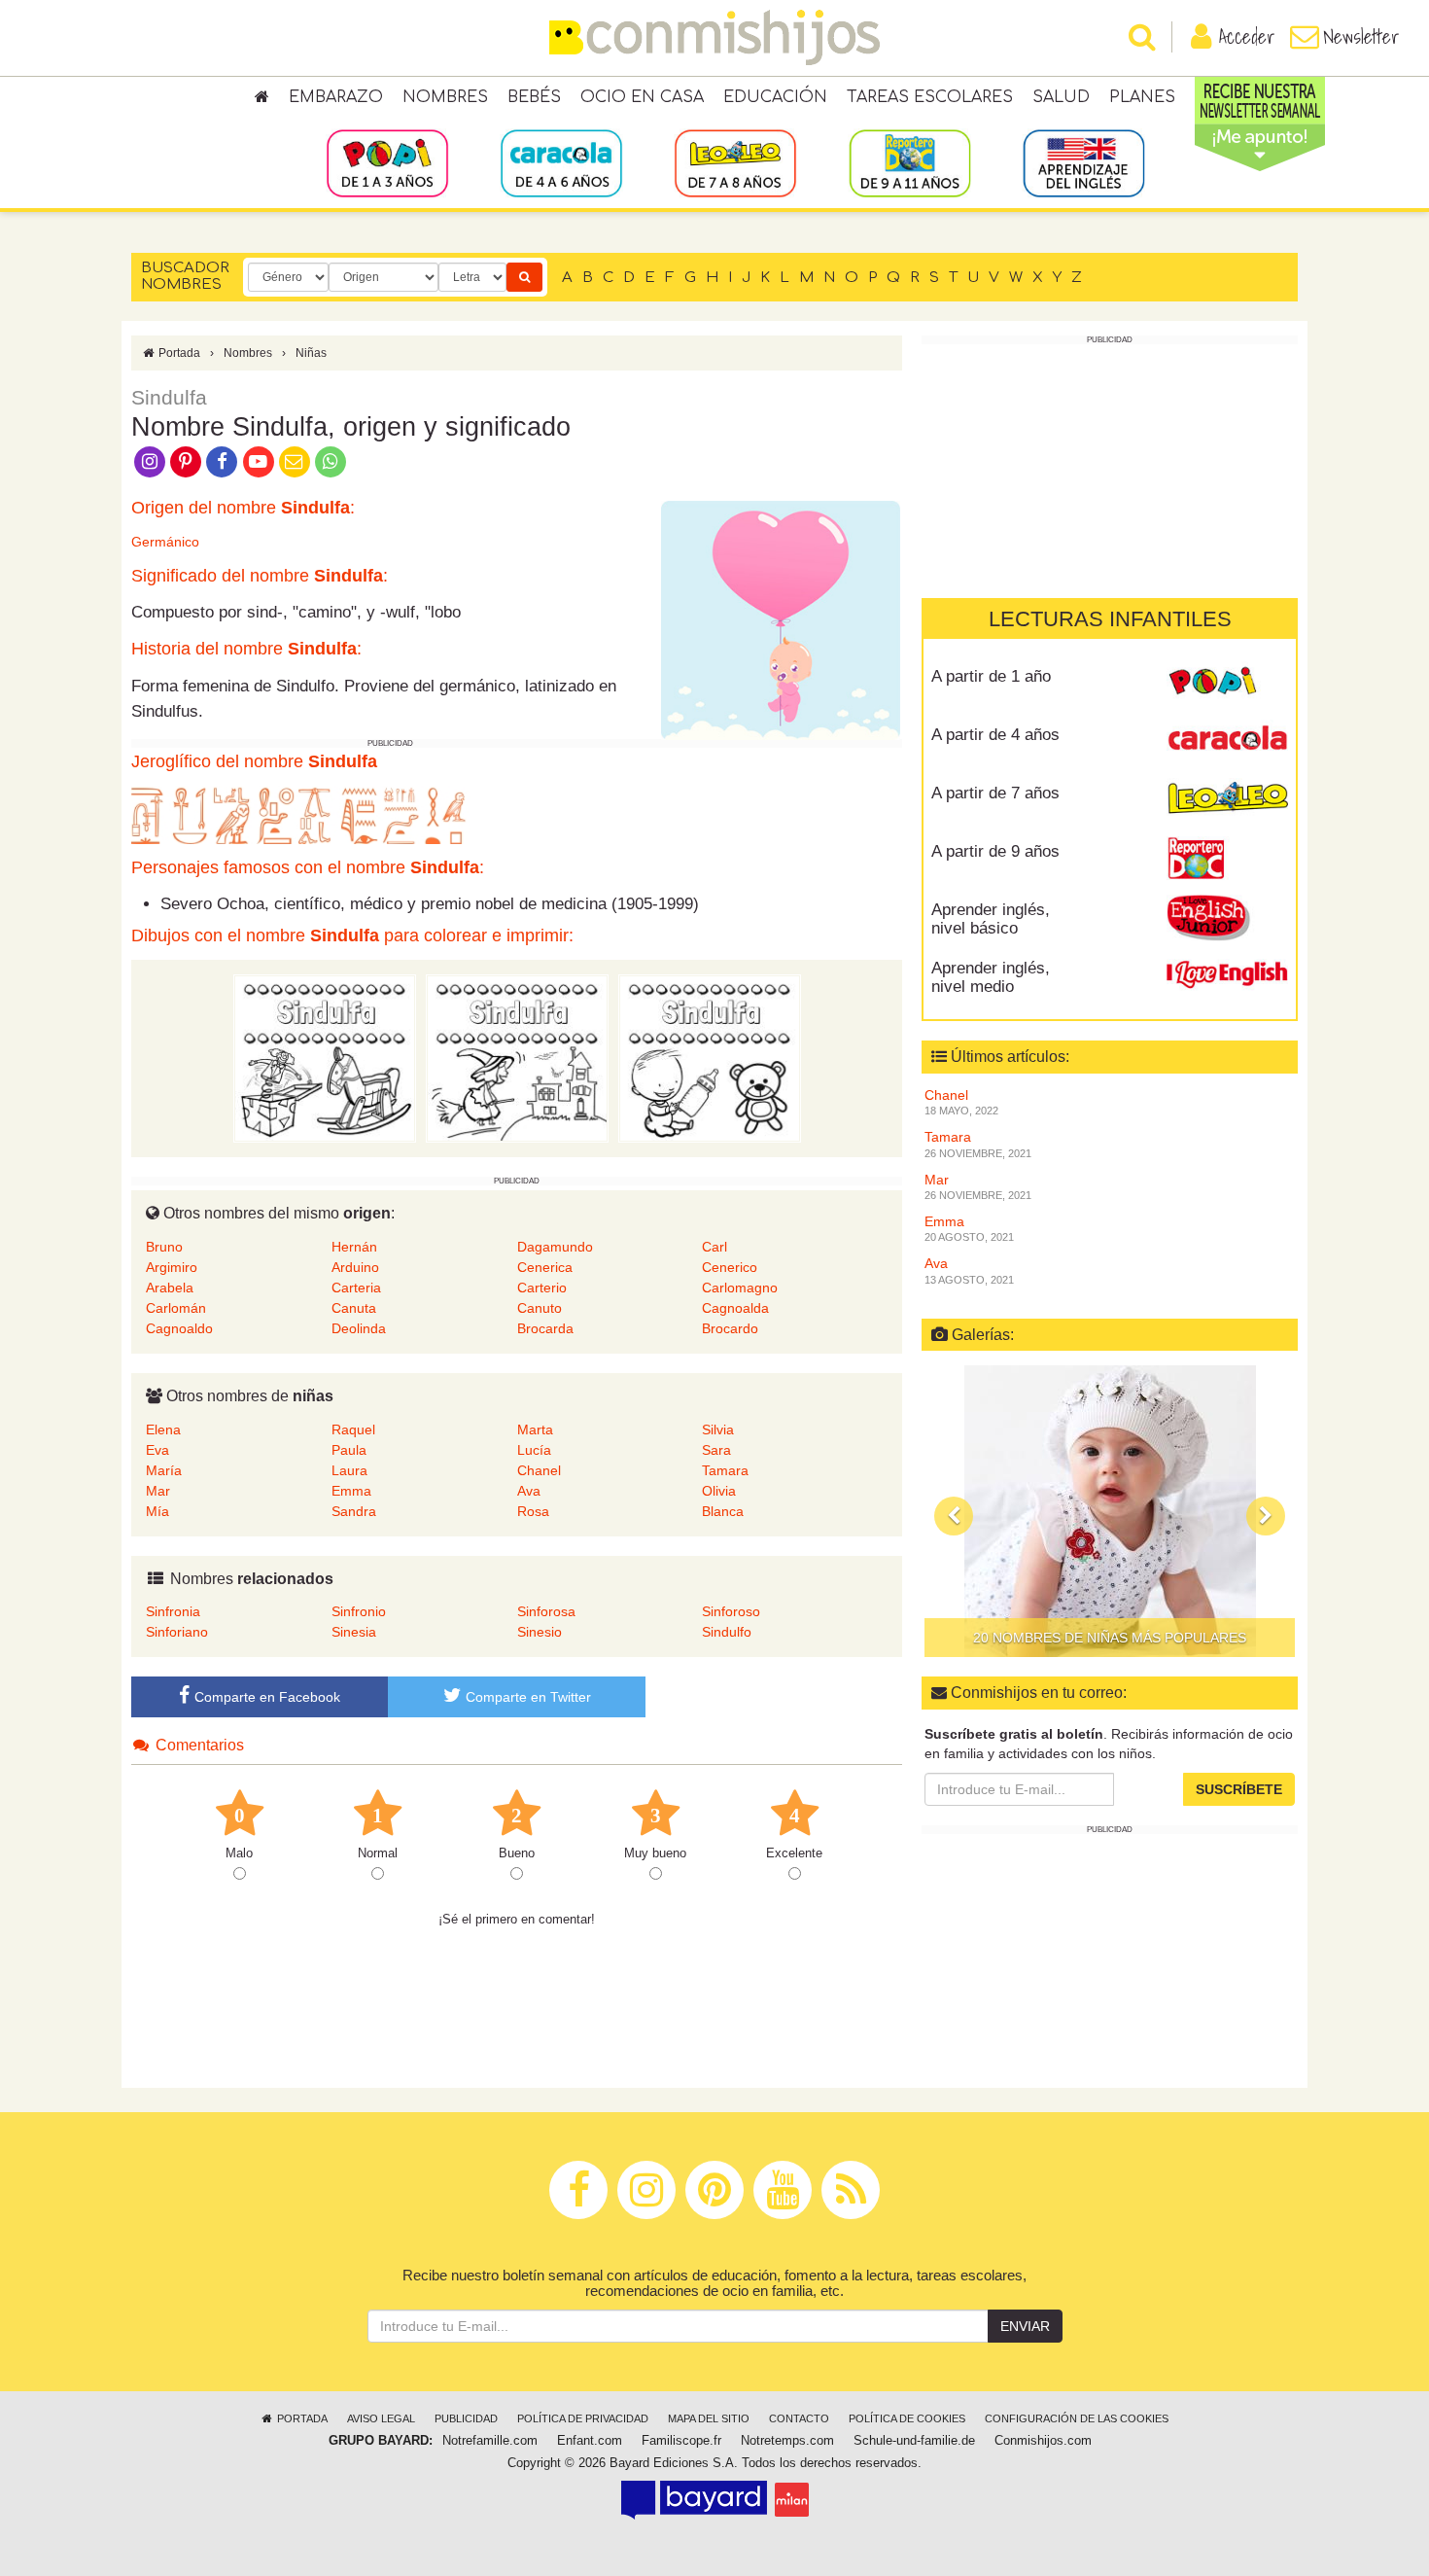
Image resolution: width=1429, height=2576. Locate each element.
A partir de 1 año (991, 676)
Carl (714, 1247)
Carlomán (176, 1308)
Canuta (354, 1308)
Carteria (356, 1288)
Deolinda (359, 1328)
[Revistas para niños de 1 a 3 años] (387, 162)
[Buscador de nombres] (524, 277)
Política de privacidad (583, 2418)
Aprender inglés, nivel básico (991, 919)
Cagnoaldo (179, 1328)
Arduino (355, 1267)
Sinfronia (173, 1611)
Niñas (311, 353)
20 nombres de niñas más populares (1110, 1638)
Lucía (534, 1450)
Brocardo (730, 1328)
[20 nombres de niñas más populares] (1110, 1511)
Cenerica (545, 1267)
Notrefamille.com (490, 2441)
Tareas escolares (930, 97)
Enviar (1025, 2326)
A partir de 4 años (995, 735)
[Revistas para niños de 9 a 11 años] (909, 162)
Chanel (539, 1470)
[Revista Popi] (1227, 684)
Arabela (170, 1288)
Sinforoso (731, 1611)
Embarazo (336, 97)
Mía (157, 1511)
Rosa (533, 1511)
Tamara (725, 1470)
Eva (157, 1450)
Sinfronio (359, 1611)
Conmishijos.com (1043, 2441)
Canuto (540, 1308)
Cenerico (730, 1267)
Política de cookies (907, 2418)
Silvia (718, 1429)
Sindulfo (727, 1632)
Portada (178, 353)
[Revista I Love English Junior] (1227, 917)
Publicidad (466, 2418)
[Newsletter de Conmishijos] (294, 460)
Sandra (354, 1511)
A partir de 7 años (995, 793)
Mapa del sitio (709, 2418)
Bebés (534, 97)
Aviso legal (381, 2418)
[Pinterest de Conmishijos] (185, 460)
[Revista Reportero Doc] (1227, 859)
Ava (529, 1491)
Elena (163, 1429)
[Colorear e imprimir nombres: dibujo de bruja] (517, 1058)
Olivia (719, 1491)
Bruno (164, 1247)
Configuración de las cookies (1077, 2418)
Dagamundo (555, 1247)
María (164, 1470)
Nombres (445, 97)
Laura (349, 1470)
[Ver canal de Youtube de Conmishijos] (258, 460)
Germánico (165, 542)
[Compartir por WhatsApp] (331, 460)
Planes (1142, 97)
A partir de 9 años (995, 851)
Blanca (723, 1511)
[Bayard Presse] (694, 2499)
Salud (1061, 97)
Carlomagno (740, 1288)
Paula (349, 1450)
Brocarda (545, 1328)
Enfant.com (590, 2441)
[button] (954, 1516)
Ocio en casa (642, 97)
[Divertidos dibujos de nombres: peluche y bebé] (710, 1058)
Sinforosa (546, 1611)
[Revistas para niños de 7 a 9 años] (735, 162)
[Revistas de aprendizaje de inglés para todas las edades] (1083, 162)
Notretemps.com (787, 2441)
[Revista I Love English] (1227, 975)
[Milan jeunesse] (792, 2499)
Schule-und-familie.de (914, 2441)
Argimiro (172, 1267)
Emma (351, 1491)
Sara (716, 1450)
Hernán (354, 1247)
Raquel (353, 1429)
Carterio (542, 1288)
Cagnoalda (735, 1308)
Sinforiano (177, 1632)
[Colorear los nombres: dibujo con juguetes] (325, 1058)
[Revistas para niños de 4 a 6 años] (561, 162)
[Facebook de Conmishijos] (222, 460)
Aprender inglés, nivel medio (991, 977)
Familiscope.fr (681, 2441)
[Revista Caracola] (1227, 742)
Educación (775, 97)
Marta (535, 1429)
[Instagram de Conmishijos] (149, 460)
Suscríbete (1239, 1789)
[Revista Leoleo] (1227, 800)
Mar (158, 1491)
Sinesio (540, 1632)
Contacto (799, 2418)
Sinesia (354, 1632)
